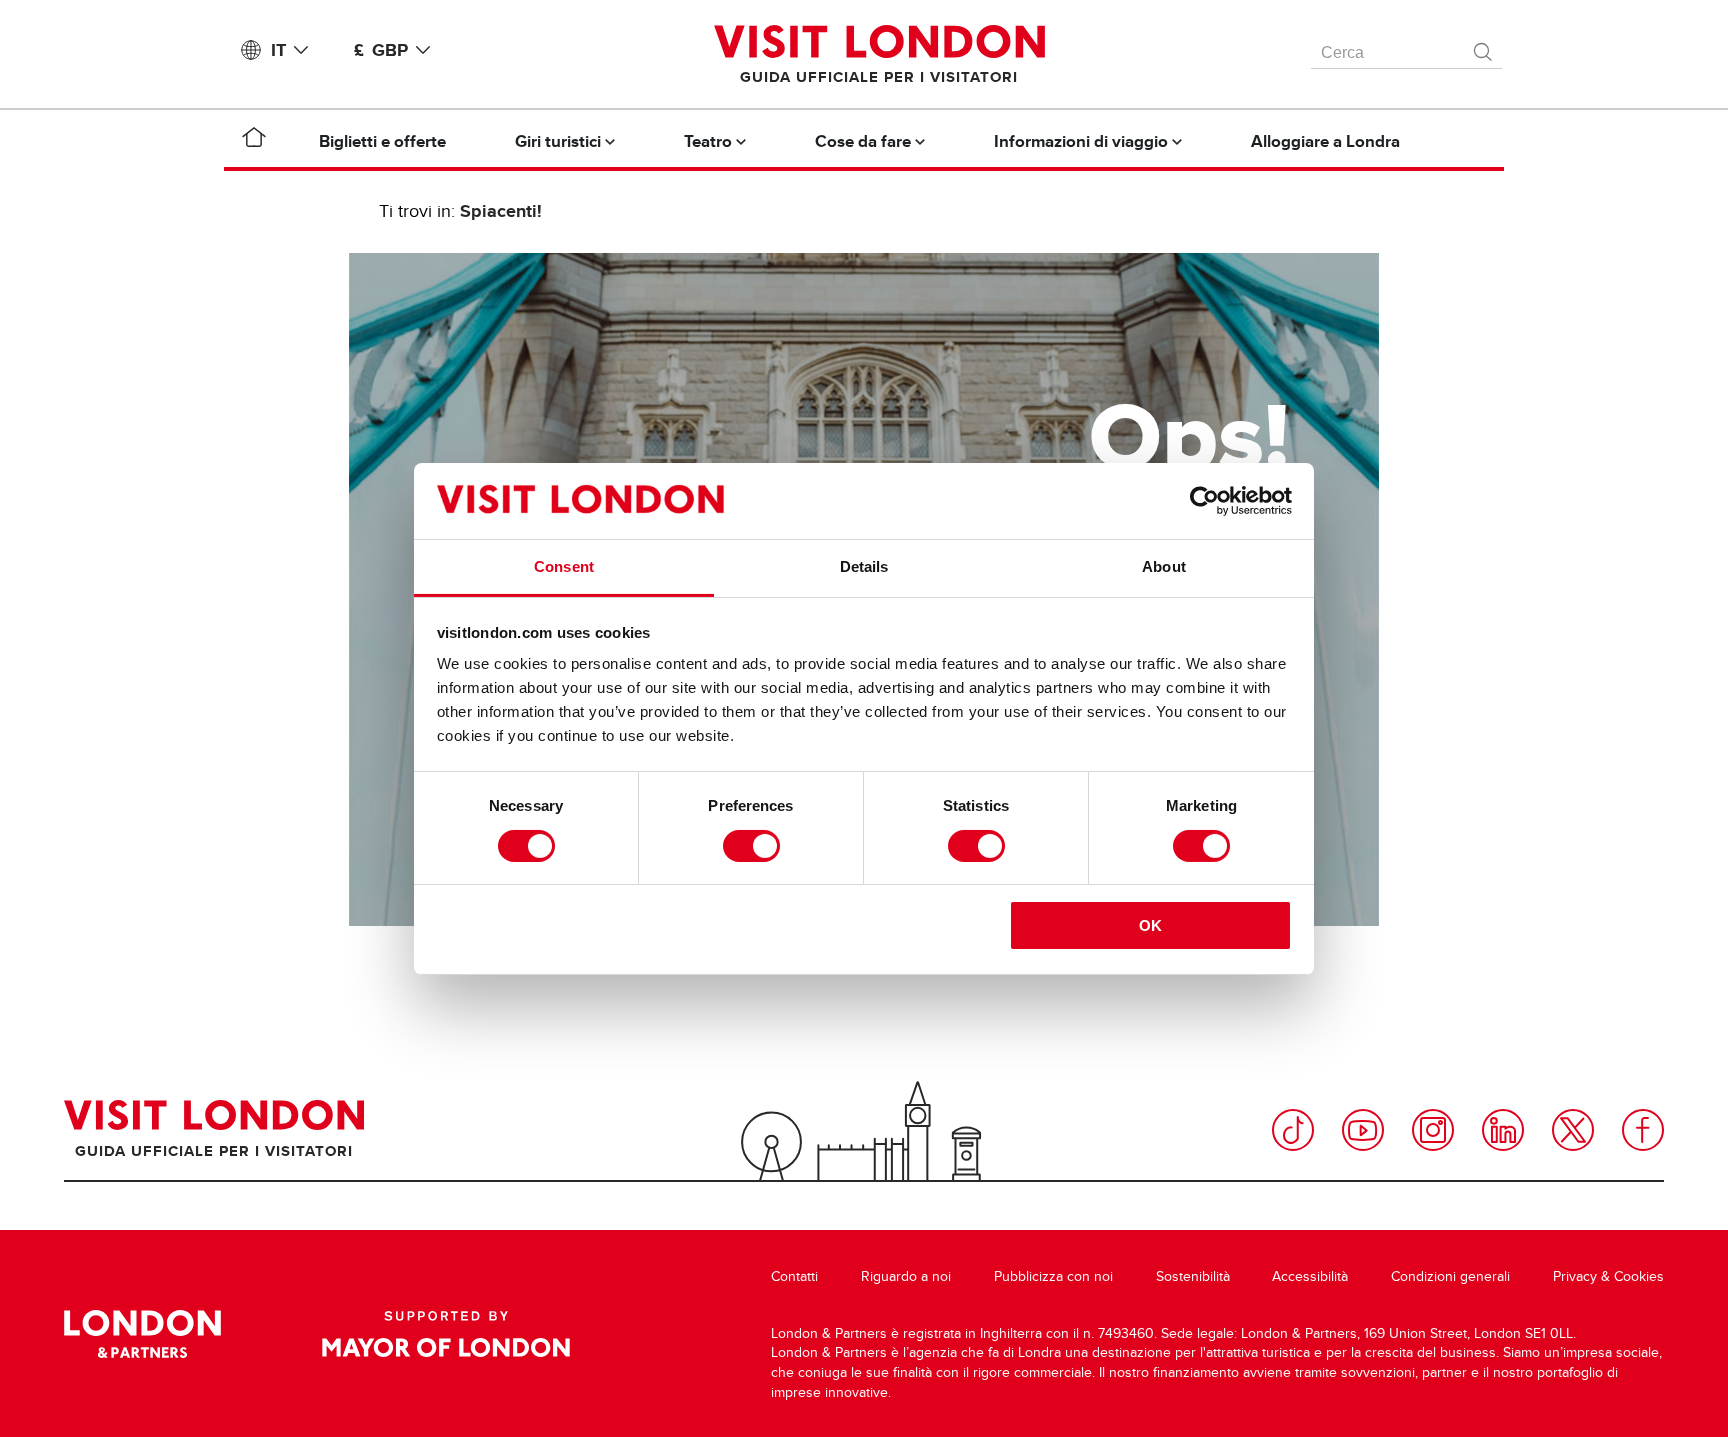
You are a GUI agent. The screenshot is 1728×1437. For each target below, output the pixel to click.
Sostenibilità (1193, 1276)
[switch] (751, 846)
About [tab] (1164, 566)
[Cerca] (1484, 47)
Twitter (1573, 1130)
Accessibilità (1310, 1276)
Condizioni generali (1450, 1276)
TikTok (1293, 1130)
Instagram (1433, 1130)
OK (1150, 925)
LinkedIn (1503, 1130)
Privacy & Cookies (1608, 1276)
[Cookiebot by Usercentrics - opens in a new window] (1204, 501)
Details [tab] (864, 566)
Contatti (794, 1276)
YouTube (1363, 1130)
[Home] (254, 141)
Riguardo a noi (906, 1276)
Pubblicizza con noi (1053, 1276)
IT (278, 50)
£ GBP (381, 50)
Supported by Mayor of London (446, 1334)
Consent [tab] (564, 566)
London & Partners (142, 1334)
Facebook (1643, 1130)
